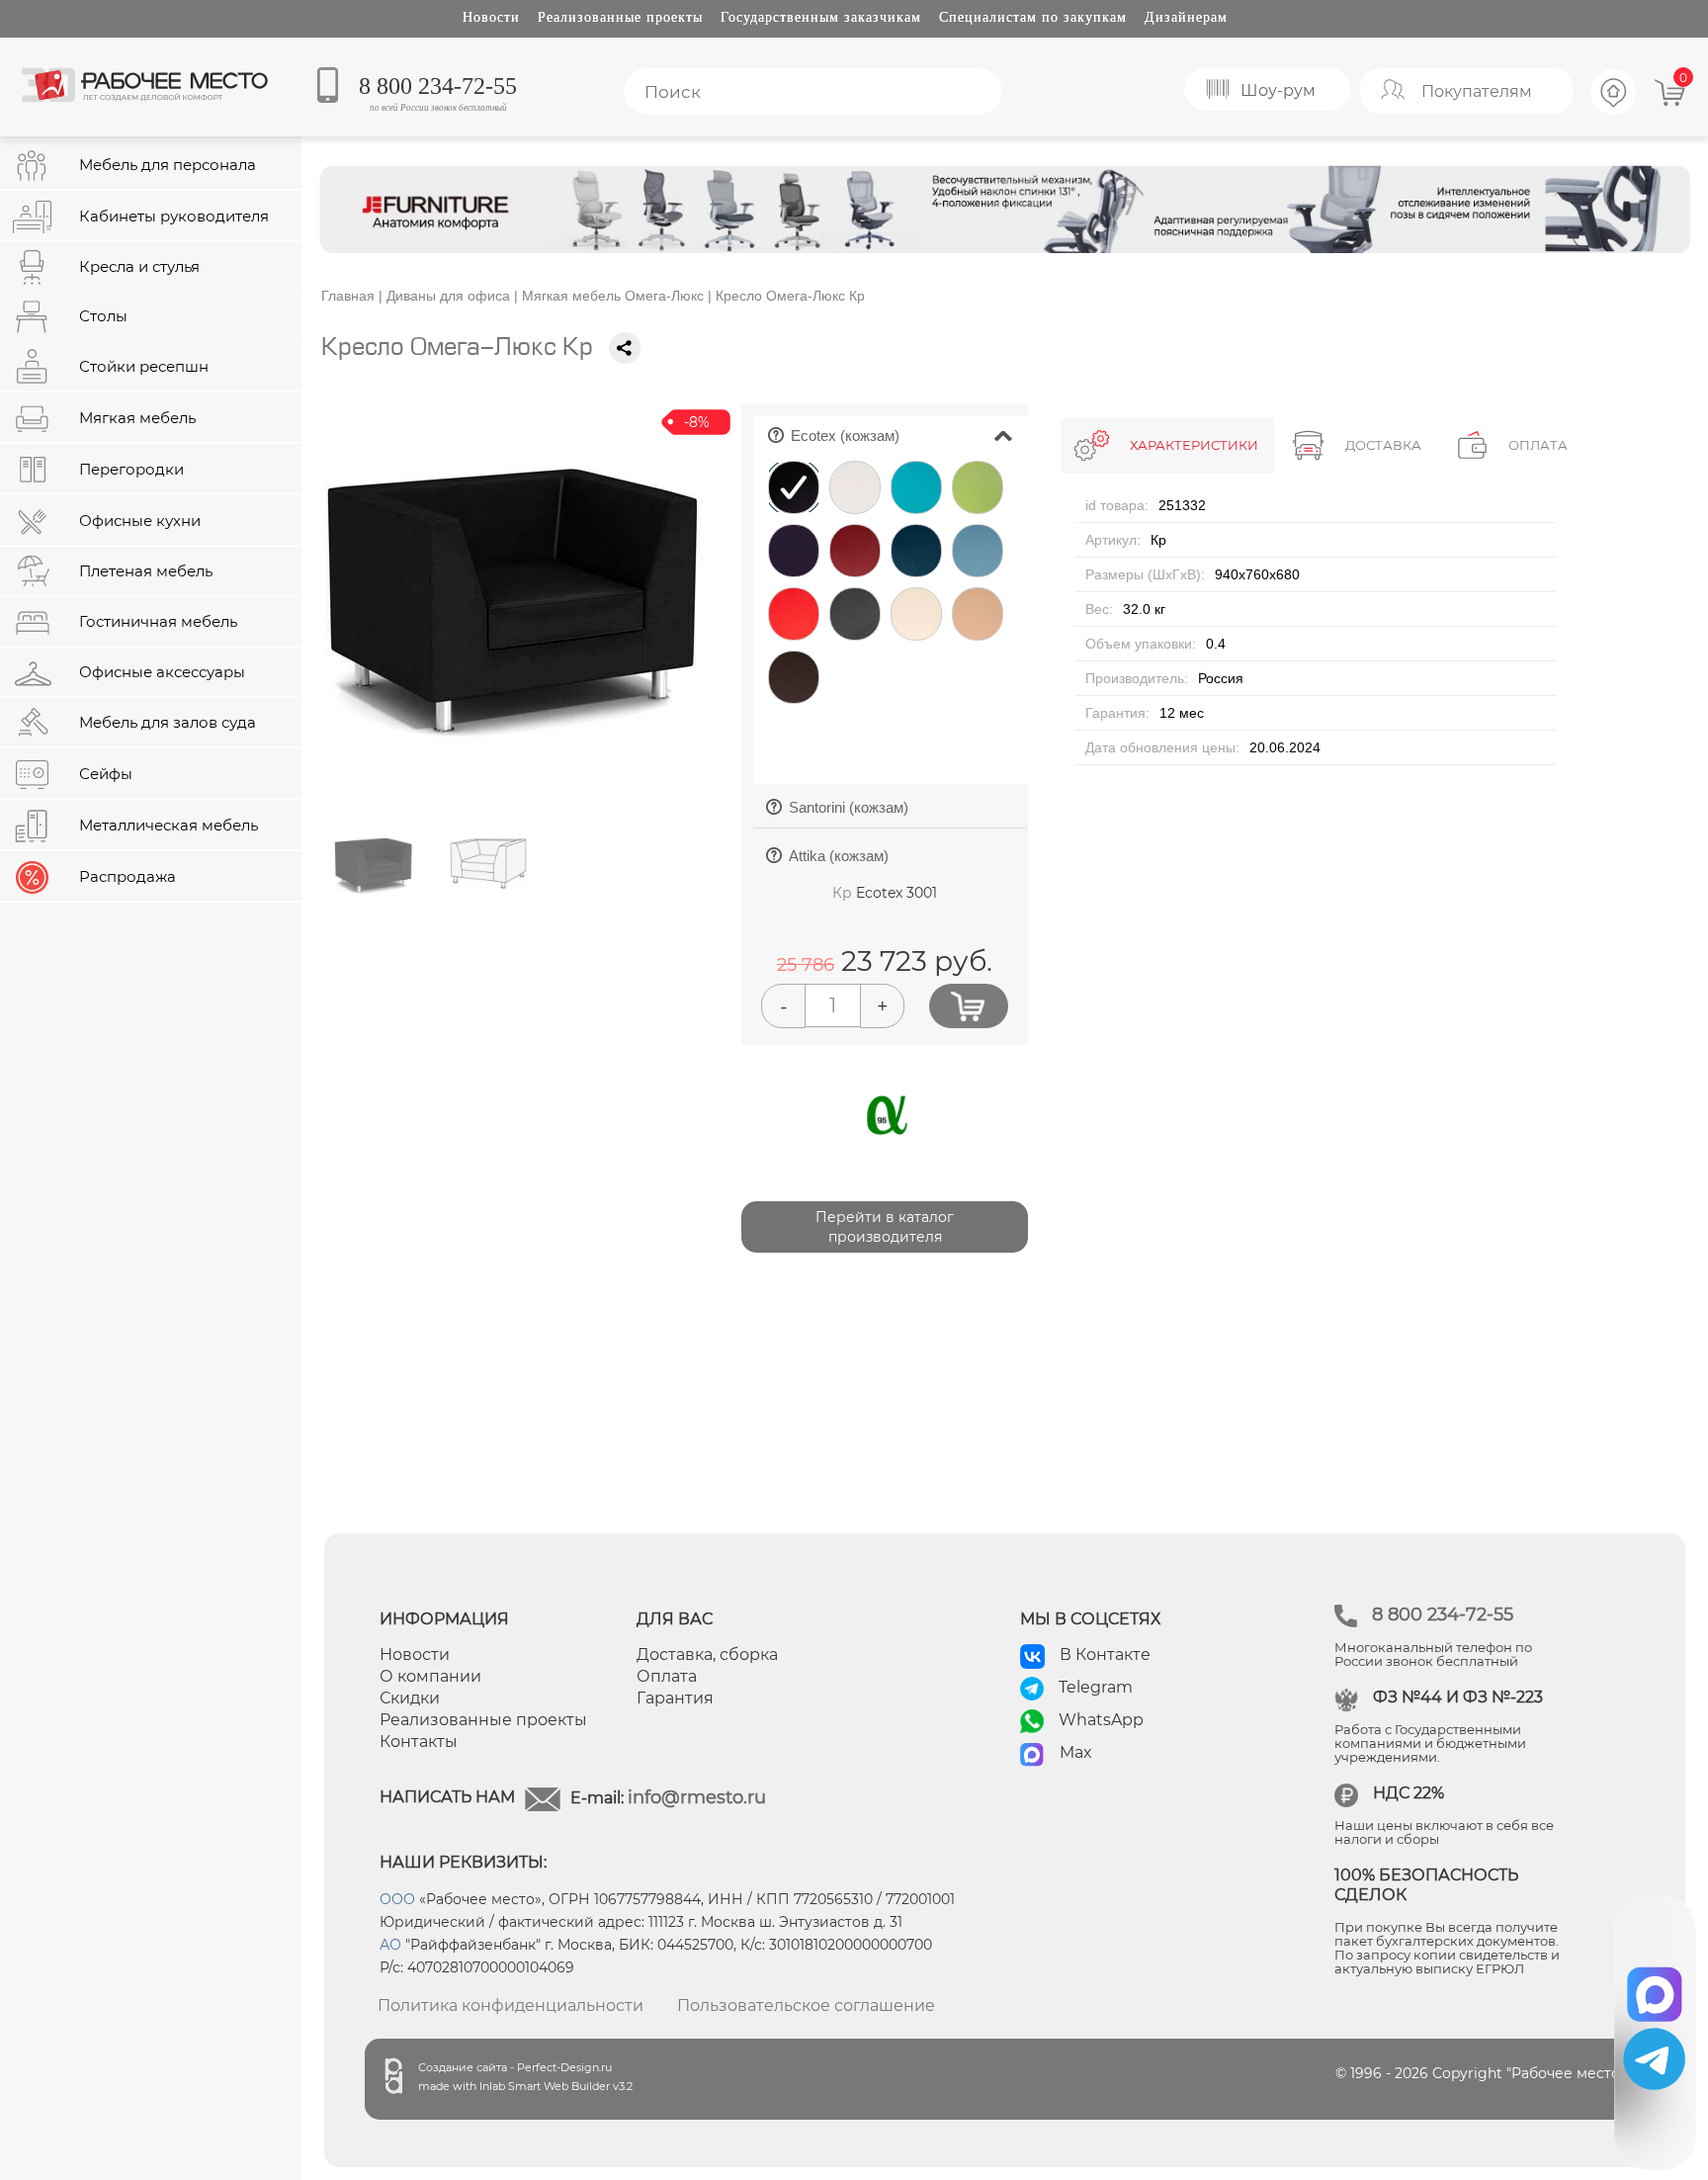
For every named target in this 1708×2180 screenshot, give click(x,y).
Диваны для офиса (448, 296)
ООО (397, 1899)
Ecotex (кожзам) (908, 430)
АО (390, 1945)
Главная (348, 296)
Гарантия (675, 1698)
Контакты (419, 1742)
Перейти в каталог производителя (885, 1227)
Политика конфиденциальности (511, 2006)
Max (1076, 1752)
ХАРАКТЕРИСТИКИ (1194, 445)
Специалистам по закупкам (1033, 17)
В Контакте (1105, 1655)
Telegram (1096, 1687)
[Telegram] (1654, 2059)
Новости (491, 17)
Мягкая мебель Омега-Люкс (613, 296)
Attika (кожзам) (835, 862)
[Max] (1655, 1988)
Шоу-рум (1278, 90)
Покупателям (1477, 91)
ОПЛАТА (1538, 445)
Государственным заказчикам (821, 17)
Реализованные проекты (620, 17)
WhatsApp (1101, 1720)
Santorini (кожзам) (845, 813)
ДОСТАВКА (1383, 445)
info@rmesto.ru (697, 1797)
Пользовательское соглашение (806, 2006)
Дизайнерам (1186, 17)
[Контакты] (1614, 112)
